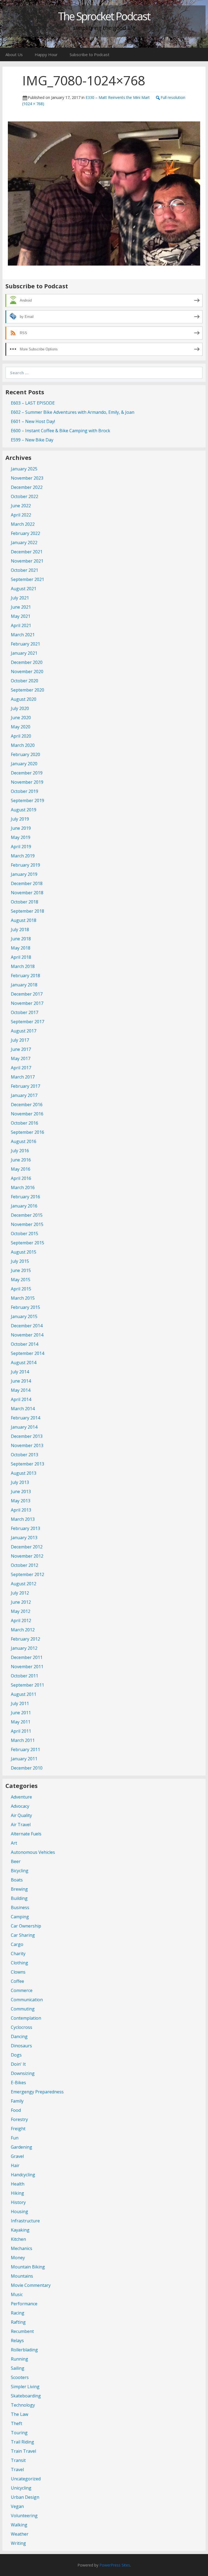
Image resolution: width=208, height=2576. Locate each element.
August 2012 (24, 1584)
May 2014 (21, 1390)
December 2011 (27, 1657)
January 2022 (24, 543)
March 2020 (23, 745)
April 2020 (21, 736)
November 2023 (27, 478)
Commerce (22, 1990)
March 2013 (23, 1519)
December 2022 (27, 487)
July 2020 (20, 708)
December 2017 (27, 994)
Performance (24, 2304)
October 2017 (25, 1012)
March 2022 (23, 524)
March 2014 (23, 1409)
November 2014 (27, 1335)
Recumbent (22, 2331)
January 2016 (24, 1206)
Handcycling (23, 2175)
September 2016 (27, 1132)
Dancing (19, 2036)
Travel (17, 2470)
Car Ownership (26, 1926)
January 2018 (24, 985)
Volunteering (24, 2516)
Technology (23, 2405)
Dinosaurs (21, 2046)
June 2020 (21, 718)
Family (17, 2101)
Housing (19, 2212)
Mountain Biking (28, 2267)
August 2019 (24, 810)
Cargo (17, 1944)
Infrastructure (25, 2221)
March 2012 (23, 1630)
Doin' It (18, 2064)
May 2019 (21, 837)
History (18, 2202)
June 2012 (21, 1602)
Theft (17, 2423)
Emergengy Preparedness (37, 2092)
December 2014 (27, 1326)
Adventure (21, 1797)
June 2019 (21, 828)
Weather (20, 2534)
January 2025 (24, 469)
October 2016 (25, 1123)
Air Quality (21, 1815)
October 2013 (25, 1455)
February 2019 (25, 865)
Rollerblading (24, 2350)
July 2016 (20, 1151)
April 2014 (21, 1399)
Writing (18, 2543)
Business (20, 1907)
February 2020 (25, 754)
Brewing (19, 1889)
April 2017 (21, 1068)
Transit (18, 2460)
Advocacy (20, 1806)
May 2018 (21, 948)
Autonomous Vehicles (33, 1852)
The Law (19, 2414)
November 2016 (27, 1114)
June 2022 (21, 506)
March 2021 (23, 635)
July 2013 (20, 1482)
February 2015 (25, 1307)
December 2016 (27, 1105)
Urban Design (25, 2497)
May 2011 (21, 1722)
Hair (15, 2165)
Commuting (23, 2009)
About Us (14, 54)
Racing (18, 2313)
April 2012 (21, 1621)
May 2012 (21, 1611)
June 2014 (21, 1381)
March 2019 (23, 856)
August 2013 (24, 1473)
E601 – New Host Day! (33, 421)
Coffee (17, 1981)
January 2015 (24, 1316)
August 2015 (24, 1252)
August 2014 (24, 1363)
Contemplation (26, 2018)
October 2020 (25, 681)
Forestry (19, 2119)
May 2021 (21, 616)
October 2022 (25, 496)
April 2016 (21, 1178)
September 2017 (27, 1022)
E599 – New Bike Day (32, 440)
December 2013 (27, 1436)
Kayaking (20, 2230)
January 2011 (24, 1759)
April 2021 (21, 625)
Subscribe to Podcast (90, 54)
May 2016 (21, 1169)
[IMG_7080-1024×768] (104, 193)
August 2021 (24, 589)
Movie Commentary (31, 2285)
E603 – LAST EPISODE (33, 403)
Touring (19, 2433)
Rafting (18, 2322)
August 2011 (24, 1694)
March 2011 (23, 1740)
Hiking (17, 2193)
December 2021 (27, 552)
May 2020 (21, 727)
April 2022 (21, 515)
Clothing (19, 1963)
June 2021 (21, 607)
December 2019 (27, 773)
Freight (18, 2129)
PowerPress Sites (115, 2565)
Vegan (17, 2506)
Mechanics (22, 2248)
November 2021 (27, 561)
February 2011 (25, 1749)
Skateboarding (26, 2396)
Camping (20, 1917)
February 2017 (25, 1086)
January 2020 (24, 764)
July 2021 (20, 598)
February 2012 (25, 1639)
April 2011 (21, 1731)
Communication (27, 2000)
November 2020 (27, 672)
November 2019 (27, 782)
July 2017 (20, 1040)
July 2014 (20, 1372)
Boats (17, 1880)
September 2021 (27, 579)
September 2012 (27, 1574)
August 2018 (24, 920)
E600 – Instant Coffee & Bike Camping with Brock (61, 431)
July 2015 (20, 1261)
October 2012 (25, 1565)
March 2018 (23, 966)
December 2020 (27, 662)
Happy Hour (46, 54)
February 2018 (25, 976)
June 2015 (21, 1270)
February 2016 (25, 1197)
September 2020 (27, 690)
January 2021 (24, 653)
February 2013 (25, 1528)
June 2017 (21, 1049)
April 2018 (21, 957)
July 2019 (20, 819)
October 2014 (25, 1344)
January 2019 (24, 874)
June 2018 (21, 939)
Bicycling (20, 1871)
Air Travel (21, 1825)
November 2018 (27, 893)
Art (14, 1843)
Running (19, 2359)
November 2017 (27, 1003)
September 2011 (27, 1685)
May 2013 (21, 1501)
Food (16, 2110)
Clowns (18, 1972)
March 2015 (23, 1298)
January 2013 (24, 1538)
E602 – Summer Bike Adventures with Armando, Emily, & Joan (73, 412)
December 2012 (27, 1547)
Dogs (16, 2055)
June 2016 (21, 1160)
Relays (17, 2341)
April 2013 (21, 1510)
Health (18, 2184)
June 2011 (21, 1713)
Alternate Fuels (26, 1834)
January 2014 (24, 1427)
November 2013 (27, 1445)
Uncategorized (26, 2479)
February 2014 (25, 1418)
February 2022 (25, 533)
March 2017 (23, 1077)
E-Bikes (18, 2083)
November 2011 (27, 1667)
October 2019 (25, 791)
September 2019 (27, 800)
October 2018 (25, 902)
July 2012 (20, 1593)
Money (18, 2258)
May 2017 (21, 1058)
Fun (15, 2138)
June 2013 (21, 1492)
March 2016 (23, 1187)
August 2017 (24, 1031)
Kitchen (18, 2239)
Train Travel (23, 2451)
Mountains (22, 2276)
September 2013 (27, 1464)
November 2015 (27, 1224)
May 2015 (21, 1280)
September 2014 (27, 1353)
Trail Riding (22, 2442)
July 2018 (20, 929)
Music (17, 2294)
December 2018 (27, 883)
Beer (16, 1861)
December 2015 (27, 1215)
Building (19, 1898)
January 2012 (24, 1648)
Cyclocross (22, 2027)
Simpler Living (25, 2387)
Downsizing (23, 2073)
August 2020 (24, 699)
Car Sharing (23, 1935)
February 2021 (25, 644)
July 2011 (20, 1703)
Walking (19, 2525)
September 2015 (27, 1243)
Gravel (17, 2156)
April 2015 (21, 1289)
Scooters (20, 2377)
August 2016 (24, 1141)
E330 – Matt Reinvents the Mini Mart (118, 97)
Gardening (22, 2147)
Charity (18, 1954)
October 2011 (25, 1676)
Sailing (18, 2368)
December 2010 (27, 1768)
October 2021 (25, 570)
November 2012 (27, 1556)
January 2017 (24, 1095)
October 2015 (25, 1234)
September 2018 (27, 911)
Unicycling (21, 2488)
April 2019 (21, 847)
